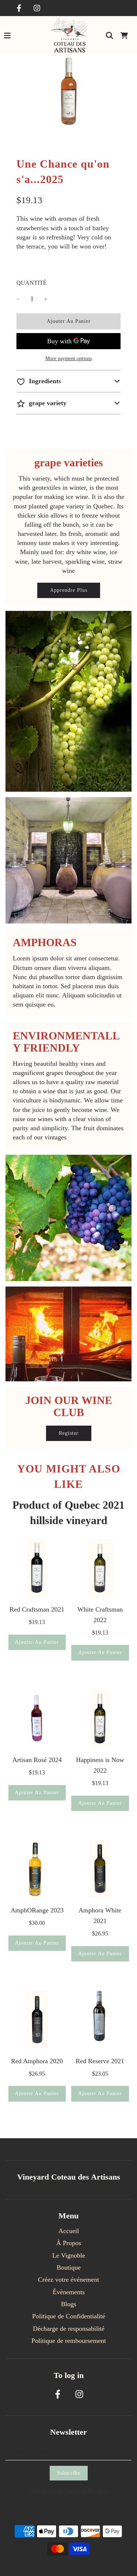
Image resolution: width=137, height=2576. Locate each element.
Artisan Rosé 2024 (37, 1760)
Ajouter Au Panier (37, 1642)
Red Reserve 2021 (100, 2061)
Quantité (32, 283)
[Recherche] (110, 36)
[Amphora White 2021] (100, 1869)
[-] (18, 299)
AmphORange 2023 (37, 1910)
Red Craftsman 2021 (37, 1609)
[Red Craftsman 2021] (37, 1568)
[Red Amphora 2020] (37, 2020)
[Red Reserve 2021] (100, 2020)
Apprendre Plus (69, 590)
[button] (68, 381)
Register (69, 1433)
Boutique (69, 2267)
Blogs (69, 2304)
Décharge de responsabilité (69, 2329)
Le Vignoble (69, 2255)
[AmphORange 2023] (37, 1869)
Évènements (69, 2292)
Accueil (69, 2231)
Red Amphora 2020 (37, 2061)
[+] (46, 299)
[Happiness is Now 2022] (100, 1719)
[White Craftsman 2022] (100, 1568)
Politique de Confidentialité (69, 2316)
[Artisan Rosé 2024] (37, 1719)
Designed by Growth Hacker (69, 2491)
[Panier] (124, 36)
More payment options (68, 359)
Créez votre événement (68, 2280)
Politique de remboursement (69, 2341)
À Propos (69, 2243)
